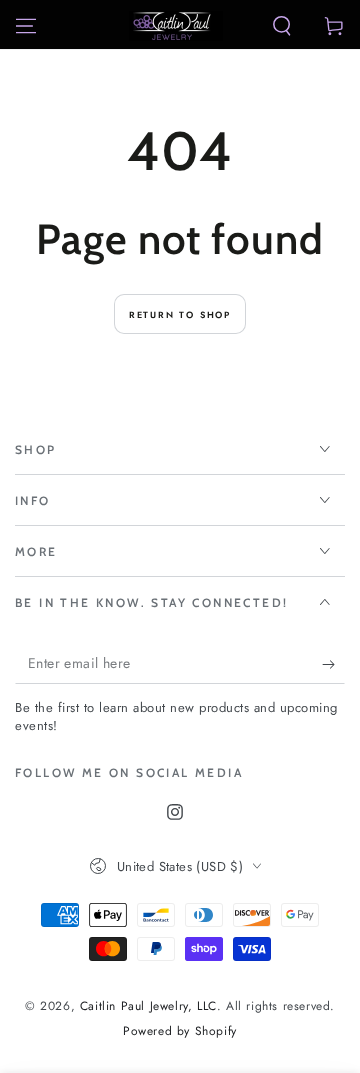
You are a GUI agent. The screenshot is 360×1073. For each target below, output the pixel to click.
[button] (282, 26)
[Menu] (26, 26)
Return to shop (180, 314)
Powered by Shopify (180, 1031)
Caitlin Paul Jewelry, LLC (148, 1006)
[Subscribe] (333, 664)
